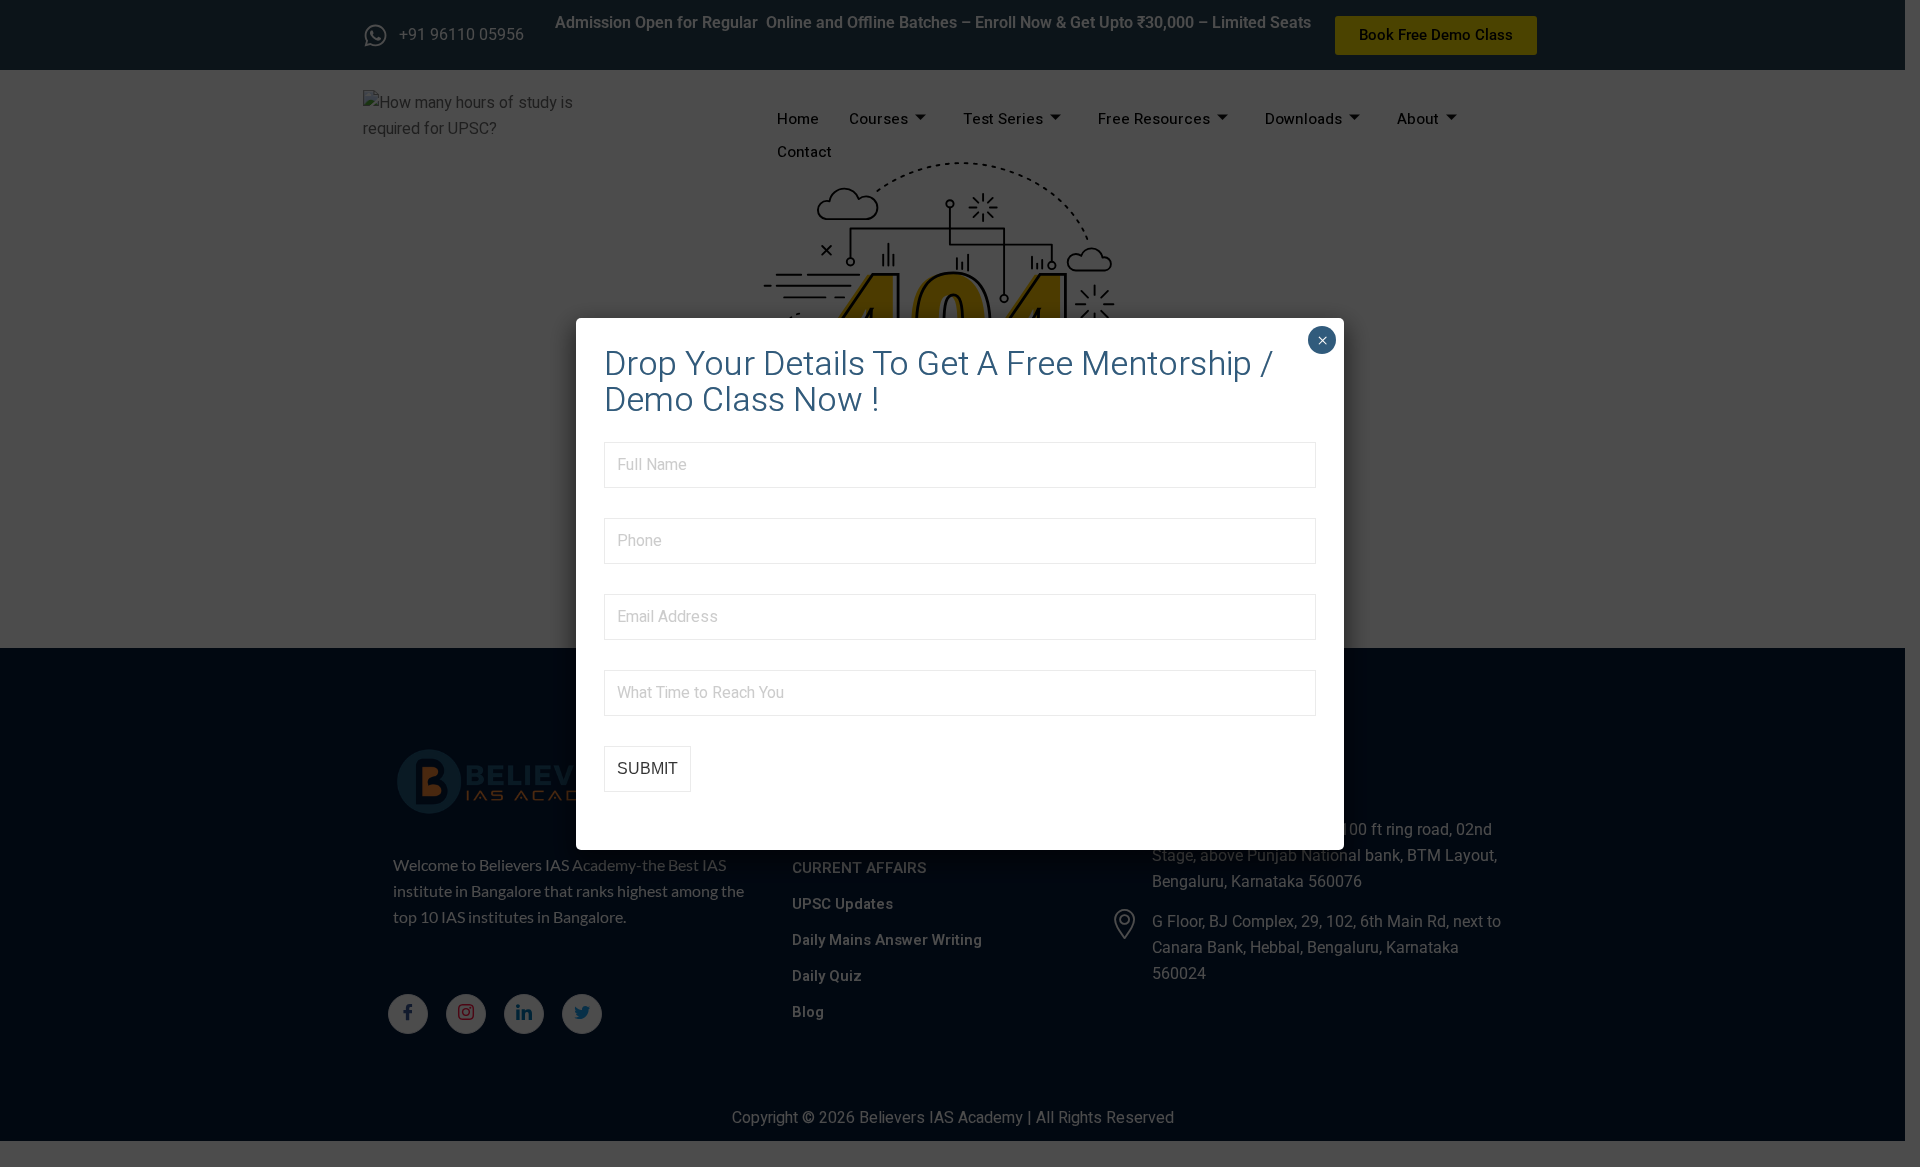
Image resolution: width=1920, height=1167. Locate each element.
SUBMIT (647, 768)
